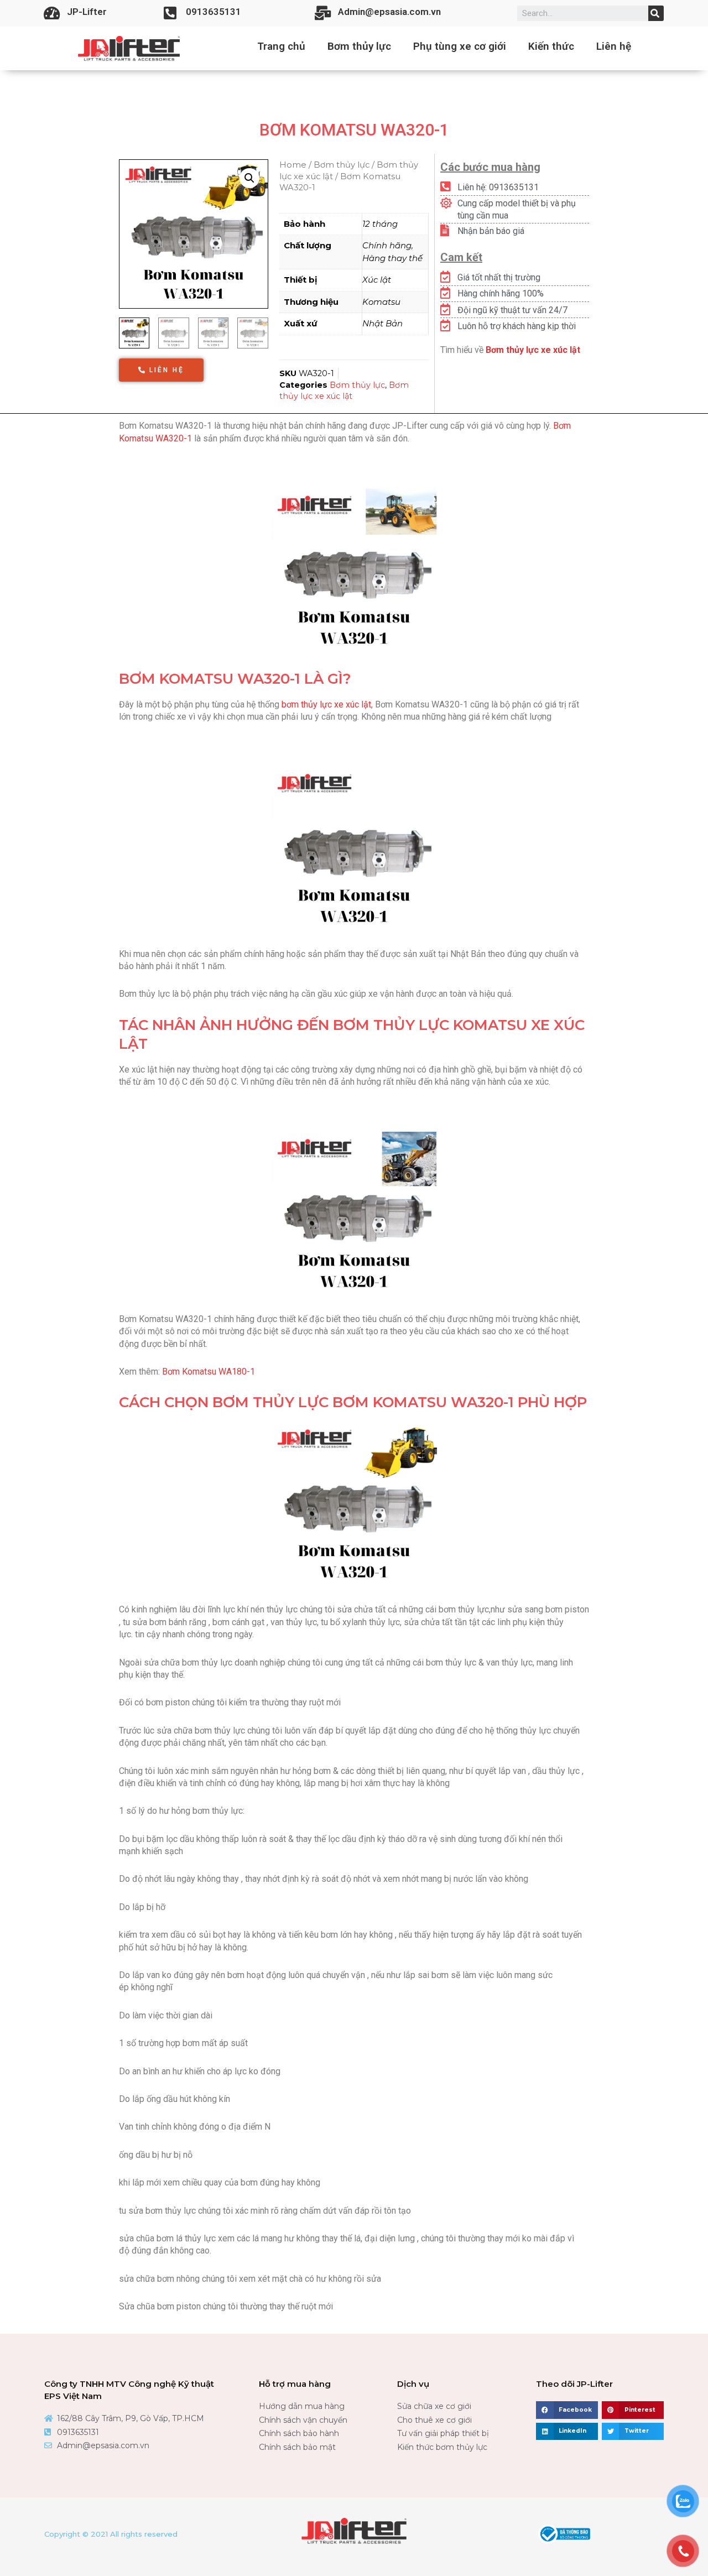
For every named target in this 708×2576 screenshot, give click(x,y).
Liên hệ (614, 46)
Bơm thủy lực (359, 46)
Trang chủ (281, 46)
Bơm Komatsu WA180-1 (209, 1372)
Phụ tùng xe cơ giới (460, 46)
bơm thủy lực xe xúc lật (326, 704)
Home (293, 165)
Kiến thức (551, 46)
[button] (161, 370)
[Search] (656, 13)
